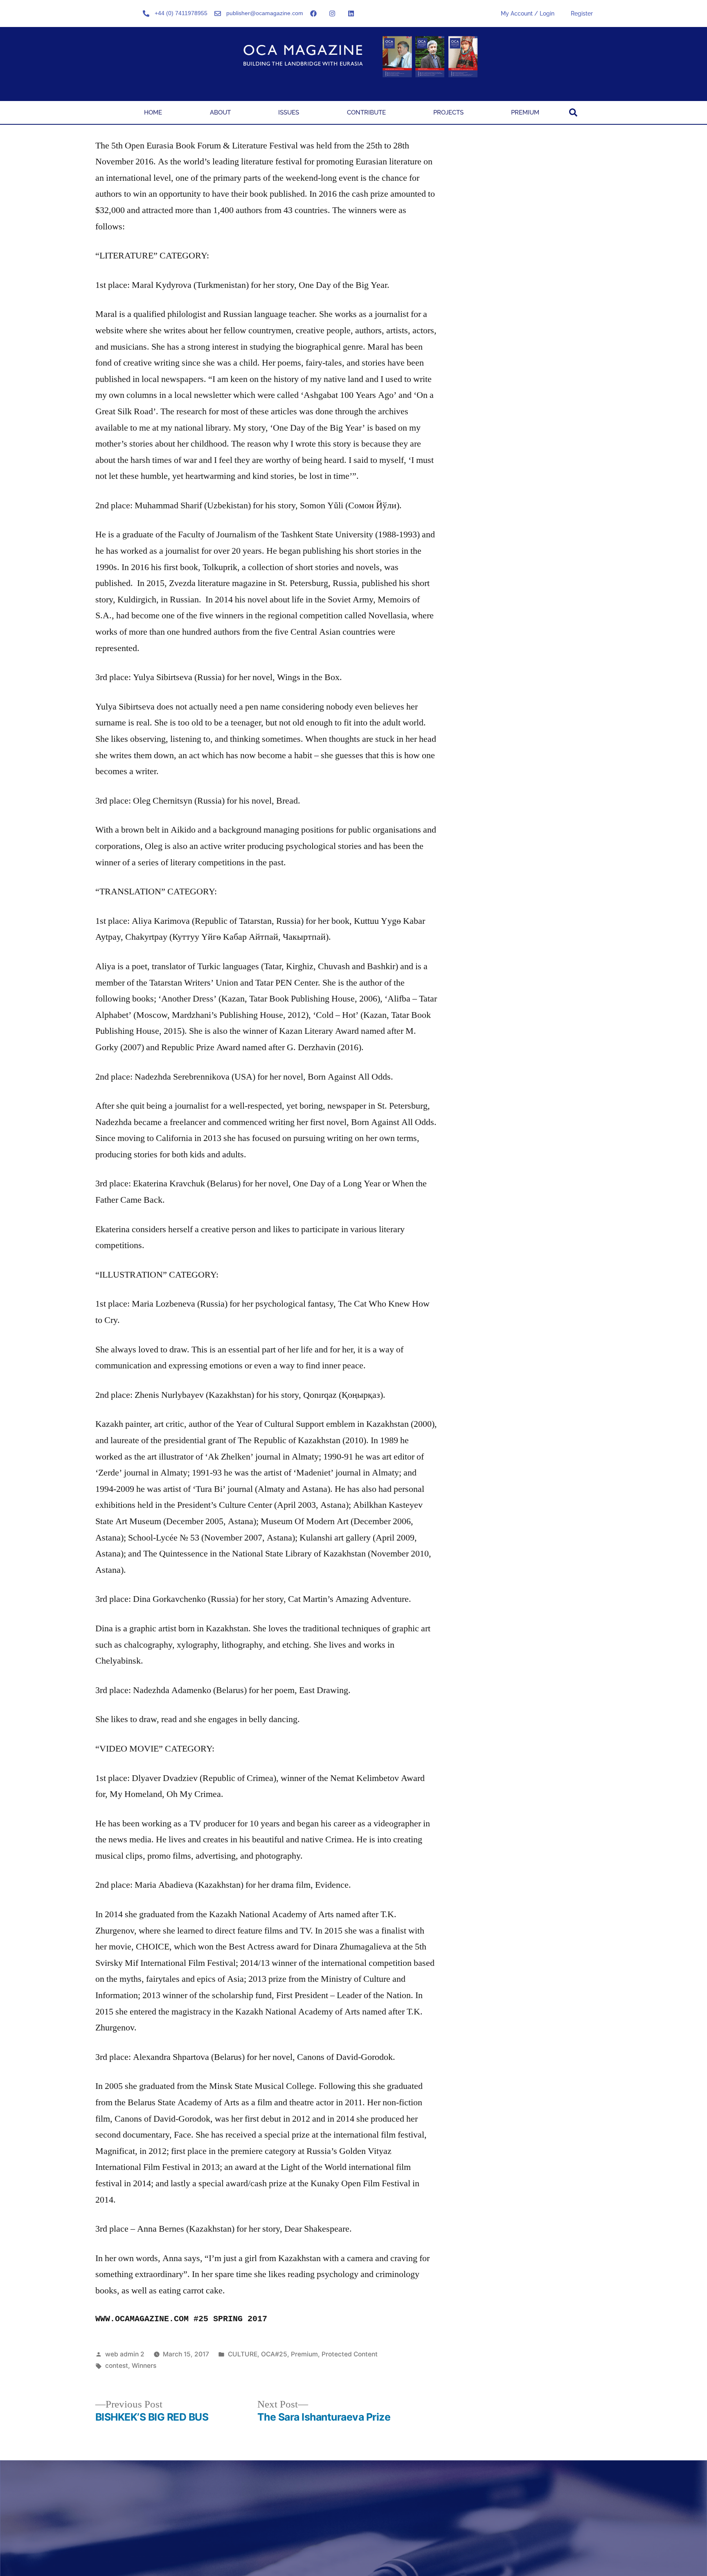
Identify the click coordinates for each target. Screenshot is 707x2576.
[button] (573, 112)
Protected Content (350, 2354)
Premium (525, 112)
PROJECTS (448, 112)
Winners (144, 2366)
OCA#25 (274, 2354)
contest (117, 2366)
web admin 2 (125, 2354)
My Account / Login (528, 13)
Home (153, 112)
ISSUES (289, 112)
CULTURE (243, 2354)
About (220, 112)
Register (582, 13)
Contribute (366, 112)
